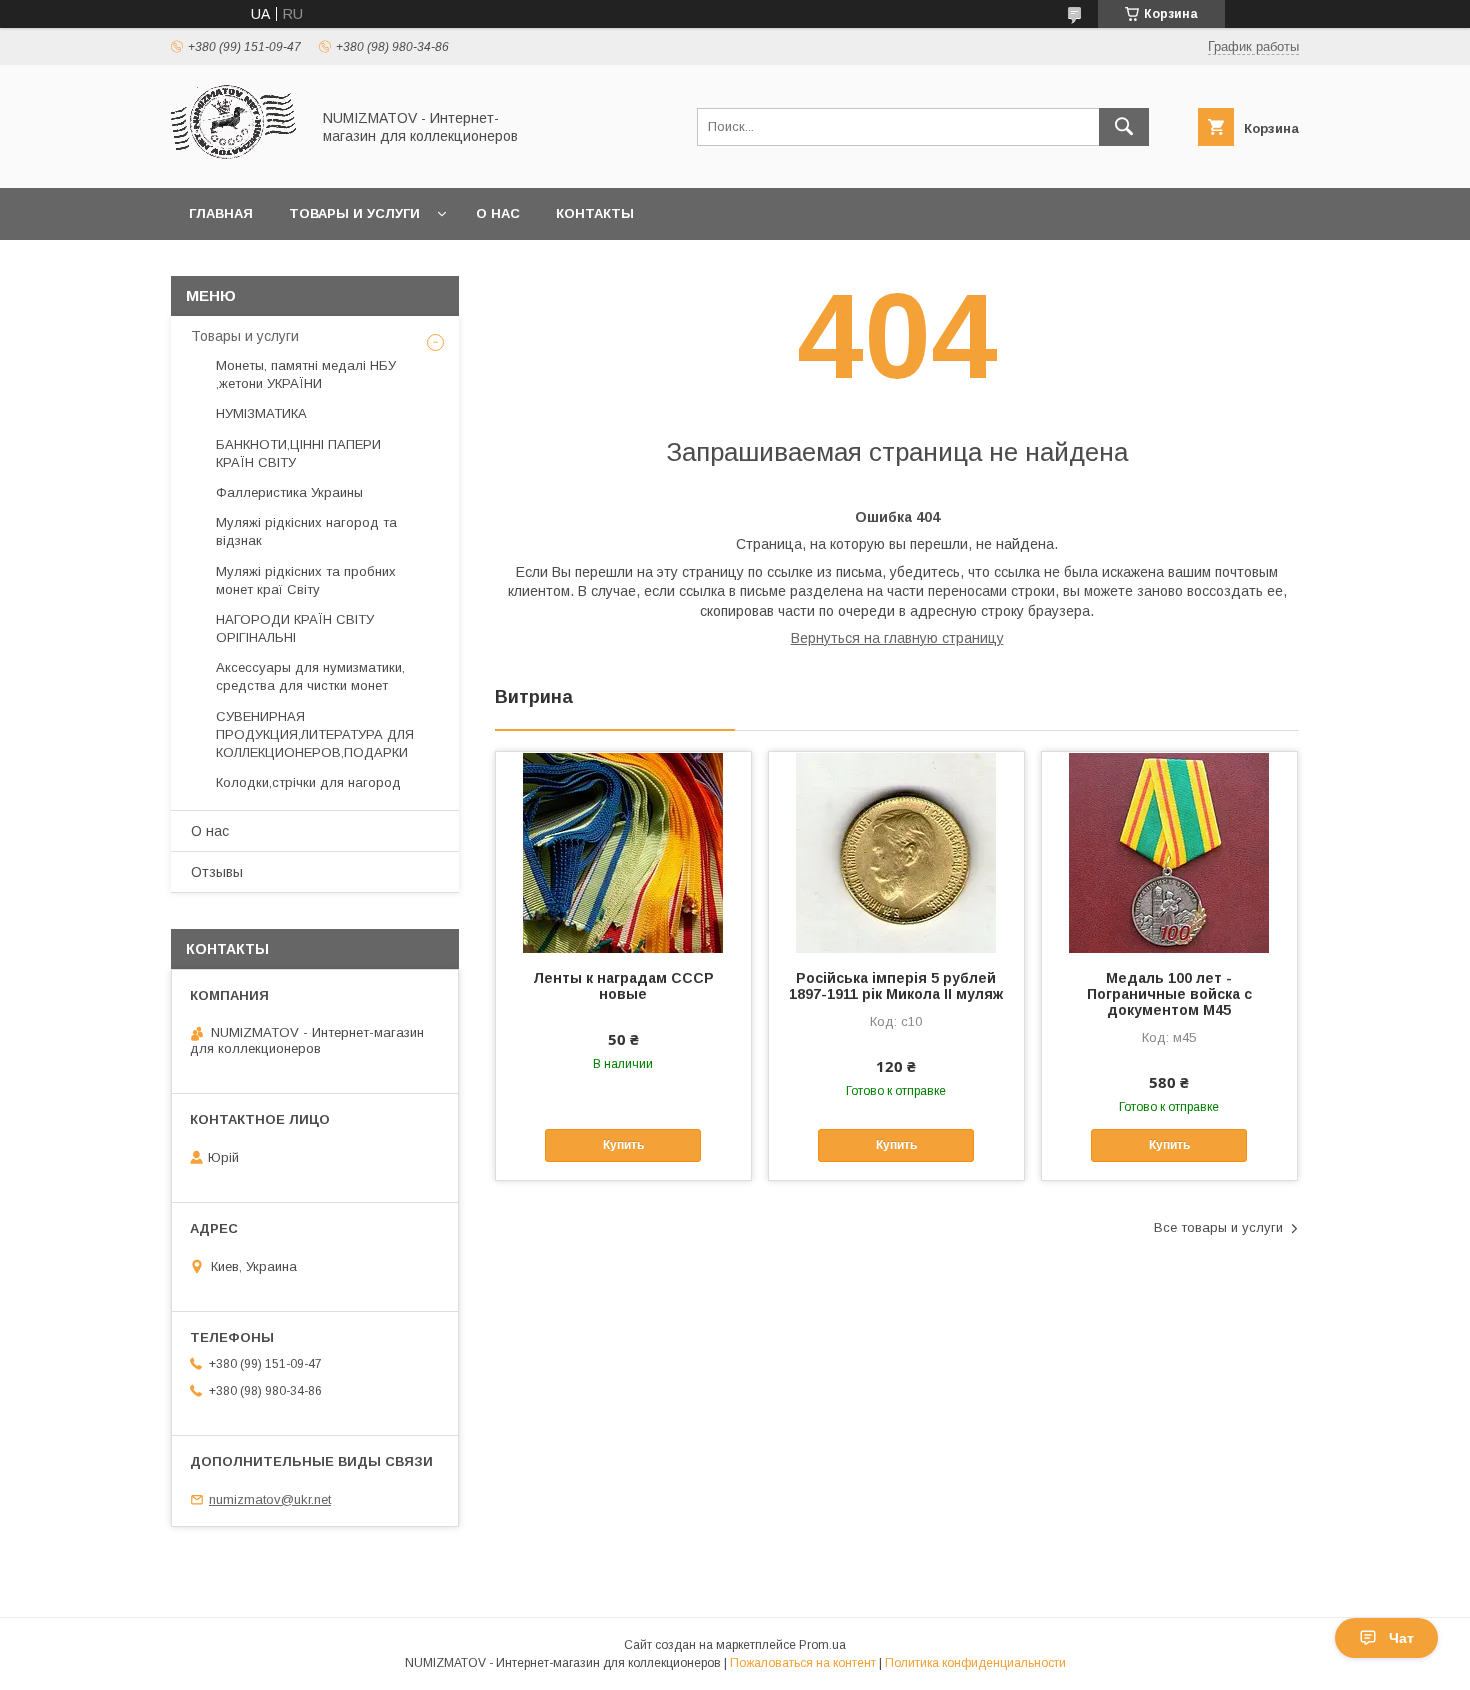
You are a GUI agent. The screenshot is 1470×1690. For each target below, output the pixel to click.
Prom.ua (822, 1645)
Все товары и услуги (1218, 1227)
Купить (623, 1145)
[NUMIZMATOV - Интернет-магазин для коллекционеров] (235, 162)
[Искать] (1124, 127)
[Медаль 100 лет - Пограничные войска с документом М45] (1169, 852)
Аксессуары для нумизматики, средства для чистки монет (310, 676)
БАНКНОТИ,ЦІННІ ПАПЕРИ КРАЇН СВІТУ (298, 453)
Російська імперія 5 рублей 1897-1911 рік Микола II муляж (896, 986)
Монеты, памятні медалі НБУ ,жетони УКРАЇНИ (306, 374)
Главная (221, 213)
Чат (1401, 1638)
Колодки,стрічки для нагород (308, 782)
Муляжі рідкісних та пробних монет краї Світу (306, 580)
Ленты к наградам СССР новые (623, 986)
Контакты (595, 213)
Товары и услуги (354, 213)
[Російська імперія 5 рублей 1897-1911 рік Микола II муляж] (896, 852)
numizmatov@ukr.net (270, 1499)
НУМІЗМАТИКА (261, 413)
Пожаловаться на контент (803, 1663)
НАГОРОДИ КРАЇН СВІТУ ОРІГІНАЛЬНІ (295, 628)
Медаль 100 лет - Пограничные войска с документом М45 (1169, 994)
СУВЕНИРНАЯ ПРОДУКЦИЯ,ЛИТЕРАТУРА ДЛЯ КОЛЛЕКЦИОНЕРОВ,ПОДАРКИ (315, 734)
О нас (498, 213)
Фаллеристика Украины (289, 492)
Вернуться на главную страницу (897, 638)
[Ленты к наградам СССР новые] (623, 852)
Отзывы (217, 872)
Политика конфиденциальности (975, 1663)
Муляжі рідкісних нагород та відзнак (306, 531)
